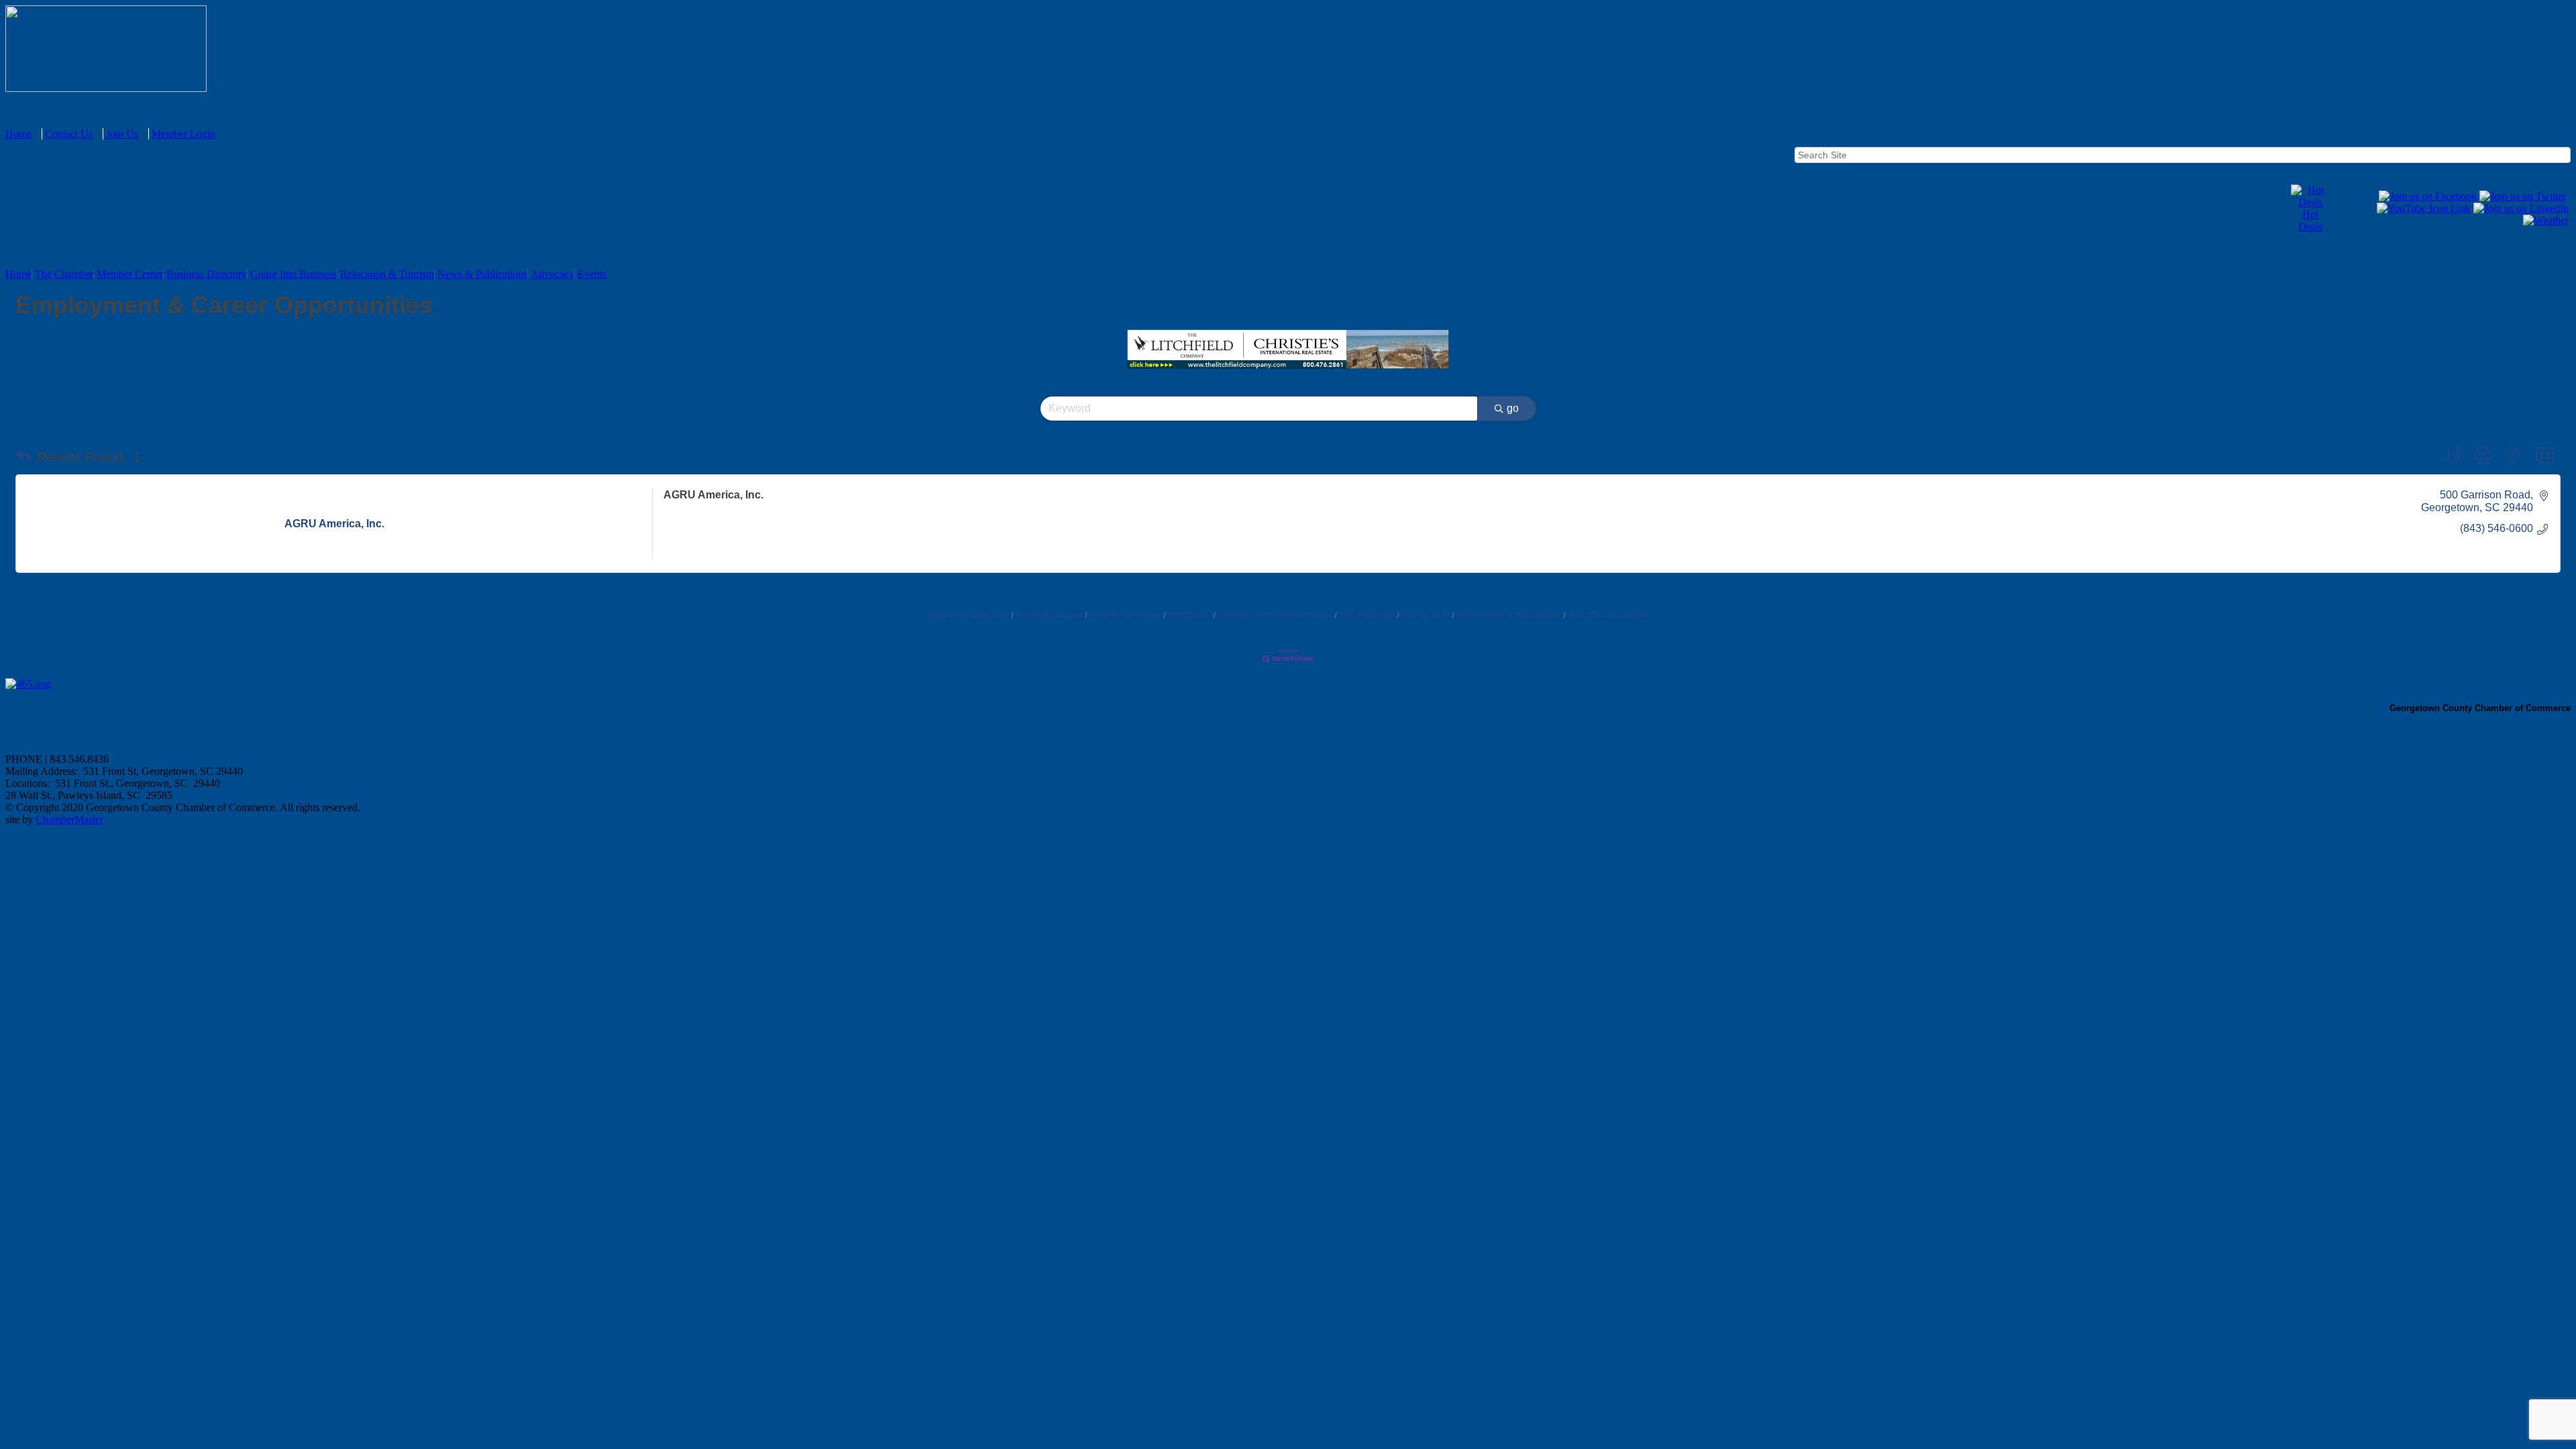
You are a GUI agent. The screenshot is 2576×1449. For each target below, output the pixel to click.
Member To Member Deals (1275, 615)
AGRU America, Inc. (713, 495)
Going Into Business (293, 274)
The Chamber (64, 274)
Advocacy (552, 274)
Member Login (183, 134)
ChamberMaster (69, 819)
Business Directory (207, 274)
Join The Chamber (1608, 615)
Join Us (122, 134)
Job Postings (1367, 615)
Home (18, 134)
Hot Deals (2310, 220)
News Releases (1049, 615)
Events (592, 274)
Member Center (130, 274)
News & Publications (482, 274)
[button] (23, 457)
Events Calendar (1125, 615)
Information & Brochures (1509, 615)
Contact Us (69, 134)
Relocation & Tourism (387, 274)
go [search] (1513, 408)
